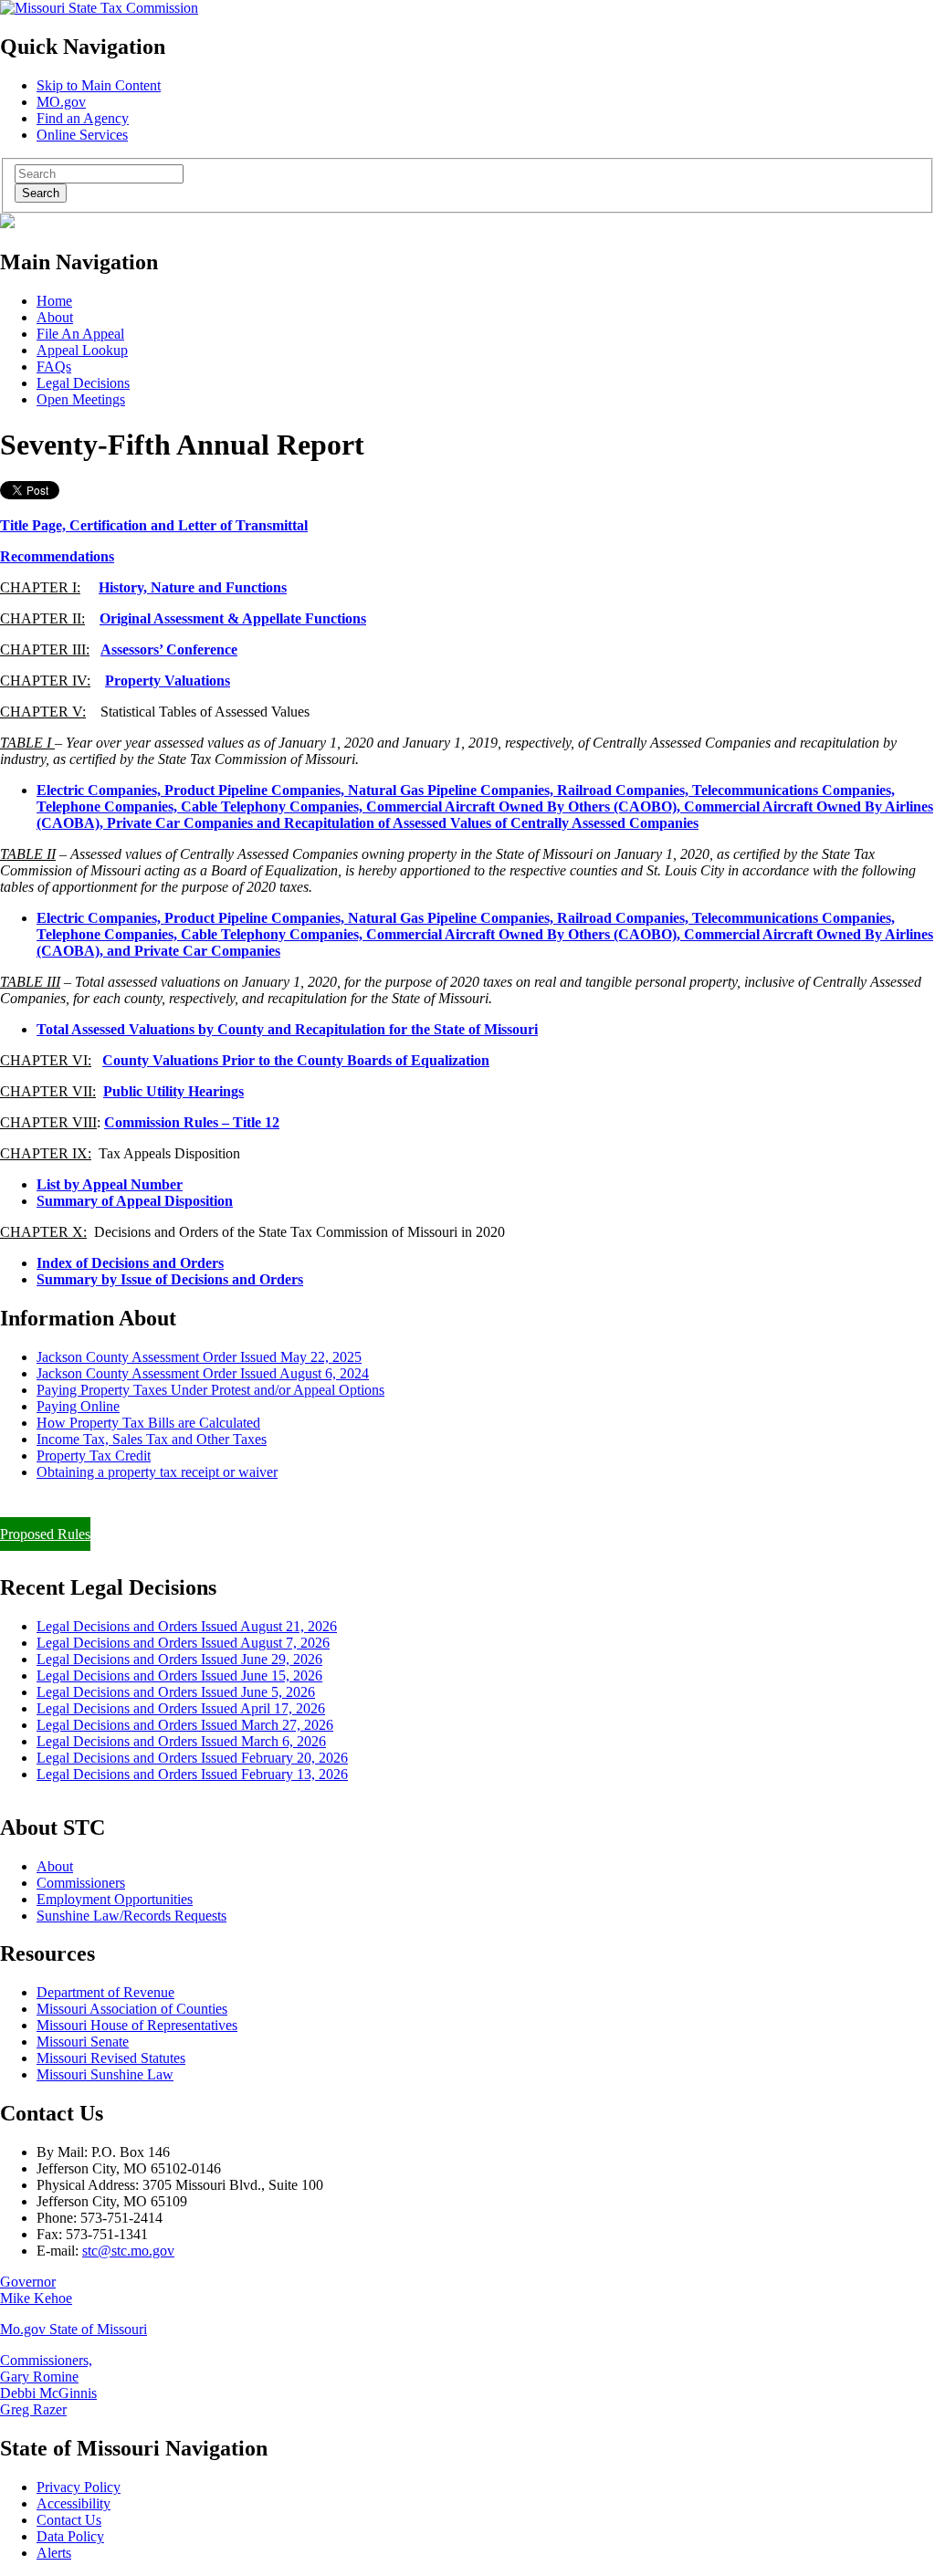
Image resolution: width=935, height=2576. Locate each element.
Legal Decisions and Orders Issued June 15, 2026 (179, 1675)
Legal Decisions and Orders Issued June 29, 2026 (179, 1659)
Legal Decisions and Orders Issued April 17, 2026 (181, 1708)
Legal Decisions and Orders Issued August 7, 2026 (183, 1643)
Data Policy (70, 2536)
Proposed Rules (45, 1534)
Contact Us (69, 2520)
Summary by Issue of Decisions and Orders (170, 1279)
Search (41, 193)
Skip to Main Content (99, 85)
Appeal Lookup (82, 350)
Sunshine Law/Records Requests (131, 1916)
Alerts (54, 2553)
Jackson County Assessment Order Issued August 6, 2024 (203, 1373)
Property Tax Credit (94, 1456)
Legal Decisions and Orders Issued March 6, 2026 (181, 1741)
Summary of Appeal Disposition (135, 1201)
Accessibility (74, 2503)
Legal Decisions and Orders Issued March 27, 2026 (185, 1725)
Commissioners (81, 1883)
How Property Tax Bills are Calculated (148, 1423)
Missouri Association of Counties (132, 2009)
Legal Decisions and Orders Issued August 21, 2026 (187, 1626)
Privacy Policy (79, 2487)
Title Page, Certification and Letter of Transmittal (154, 525)
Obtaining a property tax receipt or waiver (157, 1472)
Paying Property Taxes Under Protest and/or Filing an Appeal (177, 1503)
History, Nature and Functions (193, 587)
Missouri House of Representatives (137, 2025)
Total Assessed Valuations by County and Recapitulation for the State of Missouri (287, 1029)
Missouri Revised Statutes (111, 2058)
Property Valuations (168, 681)
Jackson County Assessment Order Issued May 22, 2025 (199, 1357)
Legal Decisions (83, 383)
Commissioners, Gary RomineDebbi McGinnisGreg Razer (48, 2385)
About (55, 317)
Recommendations (57, 556)
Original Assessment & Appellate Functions (233, 618)
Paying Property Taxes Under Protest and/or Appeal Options (210, 1390)
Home (54, 301)
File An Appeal (80, 334)
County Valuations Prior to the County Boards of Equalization (296, 1060)
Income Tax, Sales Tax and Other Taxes (152, 1439)
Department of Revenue (105, 1992)
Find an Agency (83, 118)
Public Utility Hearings (173, 1091)
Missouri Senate (83, 2042)
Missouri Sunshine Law (105, 2074)
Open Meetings (81, 399)
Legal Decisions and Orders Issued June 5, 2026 (176, 1692)
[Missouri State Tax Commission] (99, 8)
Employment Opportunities (115, 1899)
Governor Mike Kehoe (36, 2290)
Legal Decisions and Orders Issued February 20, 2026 (192, 1758)
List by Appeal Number (110, 1184)
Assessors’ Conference (169, 649)
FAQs (54, 367)
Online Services (82, 135)
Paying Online (78, 1406)
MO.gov (61, 102)
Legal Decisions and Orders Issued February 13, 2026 (192, 1774)
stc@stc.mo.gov (128, 2251)
